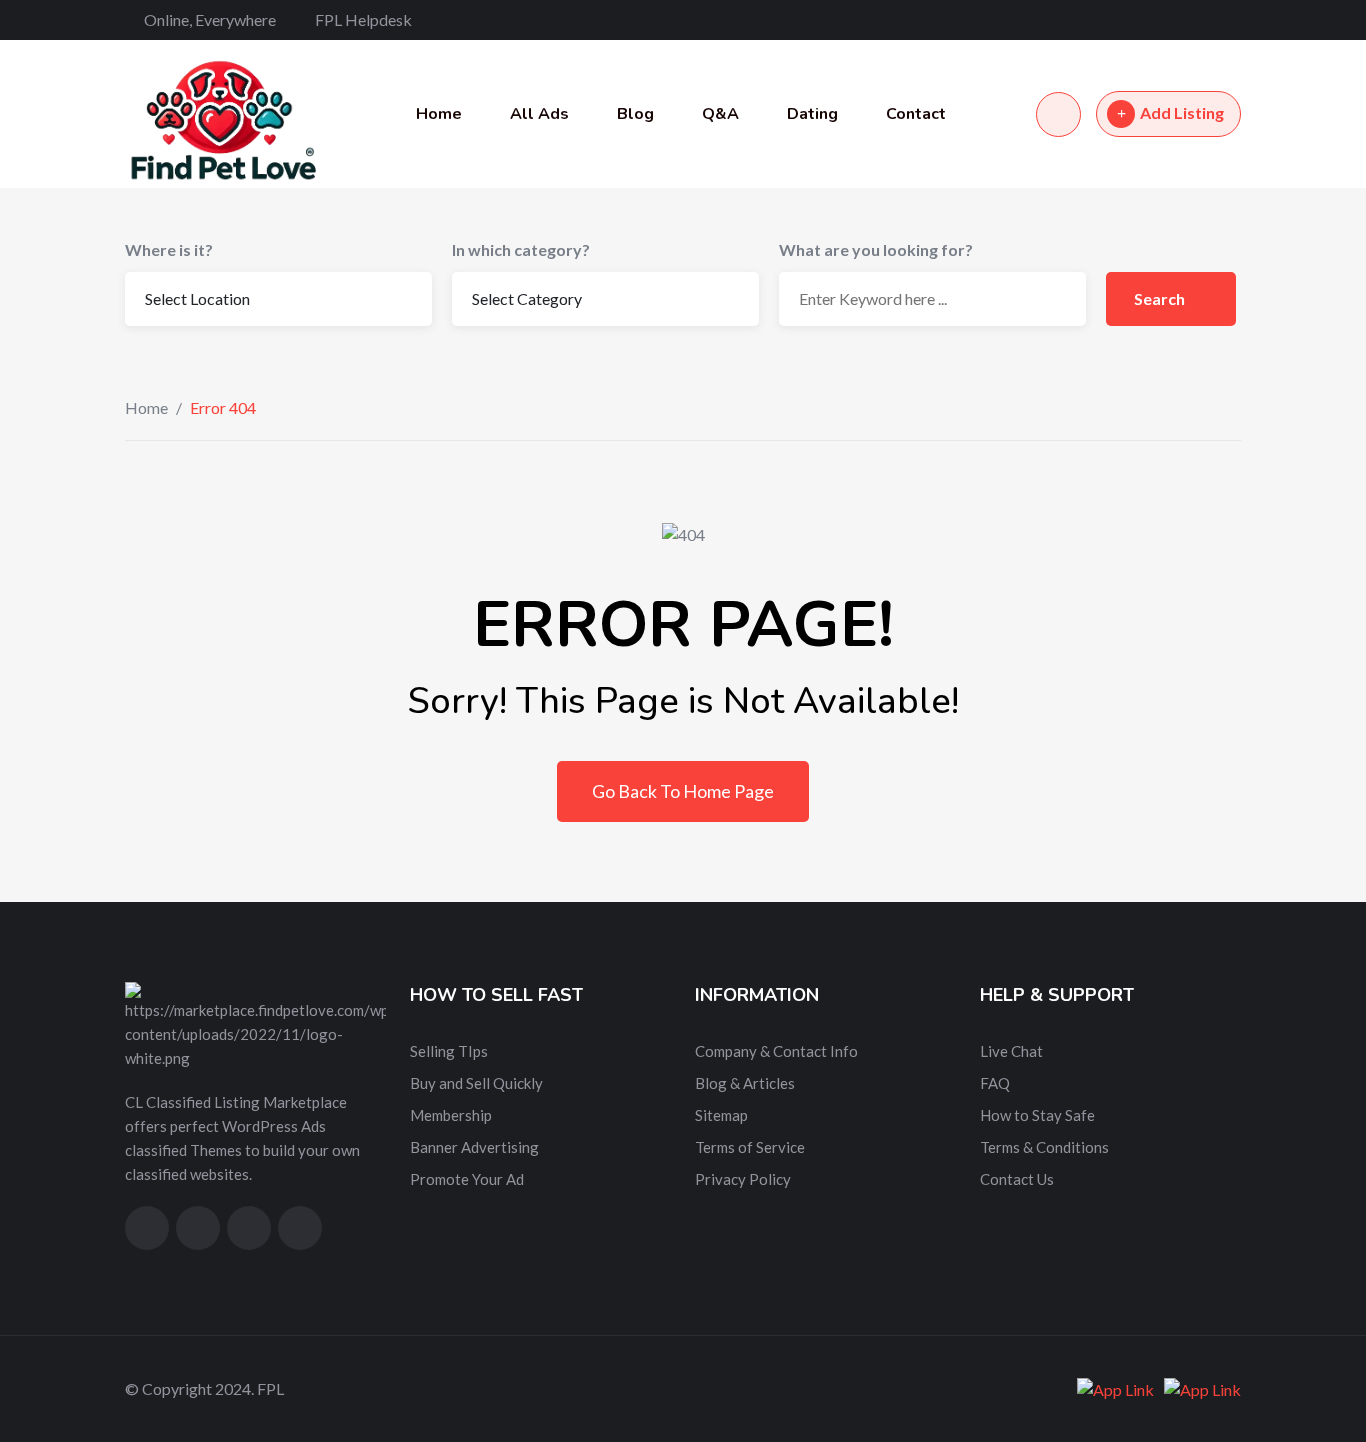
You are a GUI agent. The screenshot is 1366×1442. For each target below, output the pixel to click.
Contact (916, 114)
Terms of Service (750, 1147)
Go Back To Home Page (683, 791)
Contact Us (1017, 1179)
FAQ (995, 1083)
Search (1161, 298)
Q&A (720, 114)
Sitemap (721, 1115)
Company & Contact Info (776, 1051)
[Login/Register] (1058, 114)
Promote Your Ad (467, 1179)
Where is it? (169, 249)
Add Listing (1182, 112)
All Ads (539, 114)
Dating (812, 114)
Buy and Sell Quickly (476, 1083)
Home (439, 114)
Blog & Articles (745, 1083)
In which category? (521, 249)
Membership (451, 1115)
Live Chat (1011, 1051)
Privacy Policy (743, 1179)
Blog (635, 114)
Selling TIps (449, 1051)
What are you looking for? (876, 249)
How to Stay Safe (1037, 1115)
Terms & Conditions (1044, 1147)
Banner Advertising (474, 1147)
